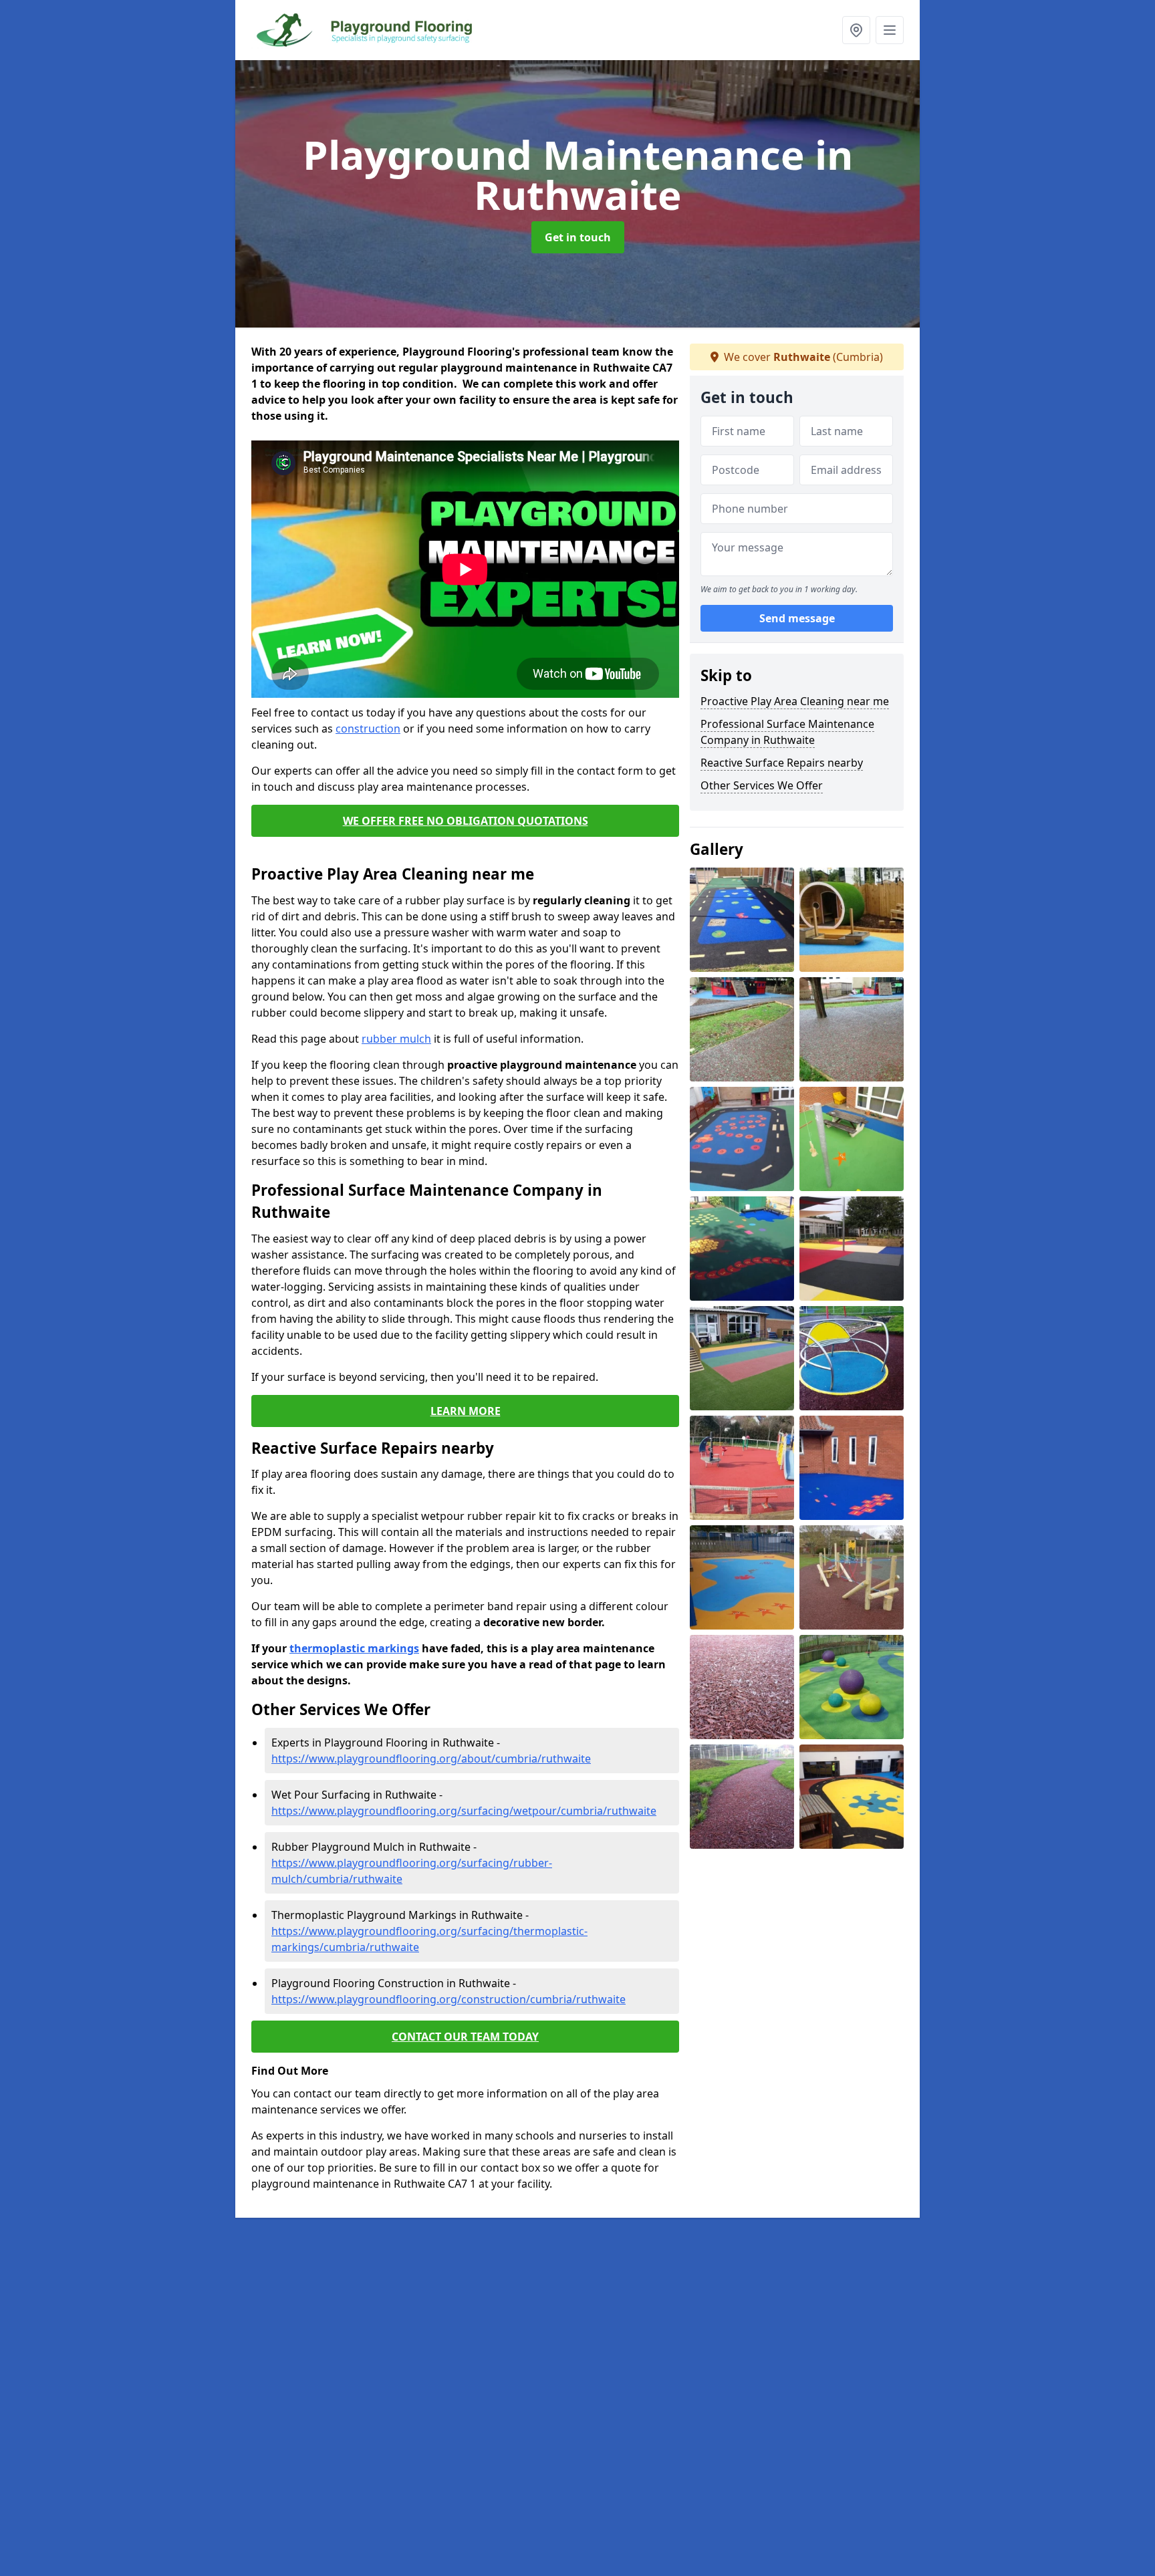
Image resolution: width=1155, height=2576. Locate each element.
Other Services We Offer (762, 785)
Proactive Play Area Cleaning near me (795, 701)
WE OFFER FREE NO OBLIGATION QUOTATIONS (466, 821)
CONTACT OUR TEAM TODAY (465, 2037)
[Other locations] (856, 30)
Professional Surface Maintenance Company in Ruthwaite (787, 732)
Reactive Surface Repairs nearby (782, 763)
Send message (797, 618)
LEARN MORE (466, 1411)
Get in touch (578, 237)
